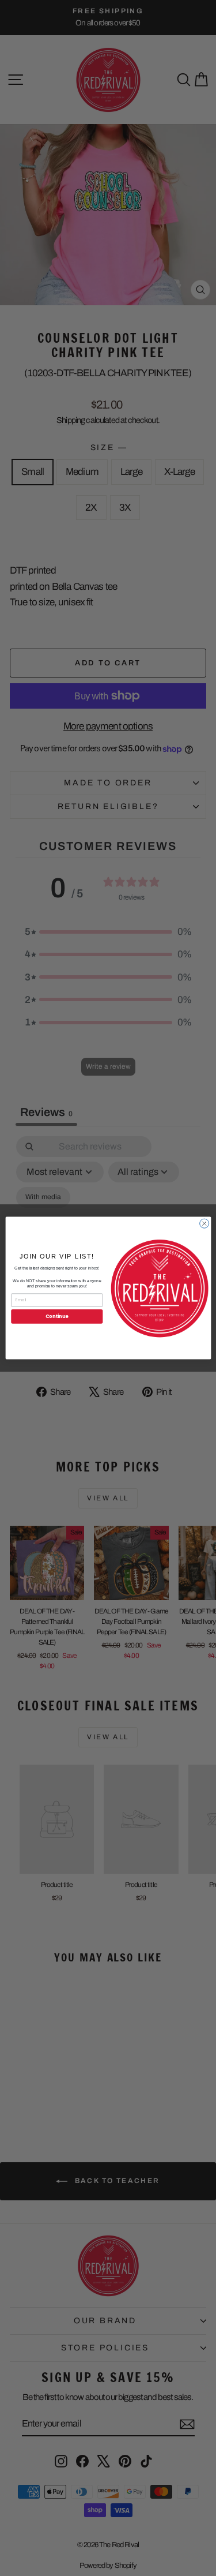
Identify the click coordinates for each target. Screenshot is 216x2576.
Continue (56, 1316)
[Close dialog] (204, 1223)
